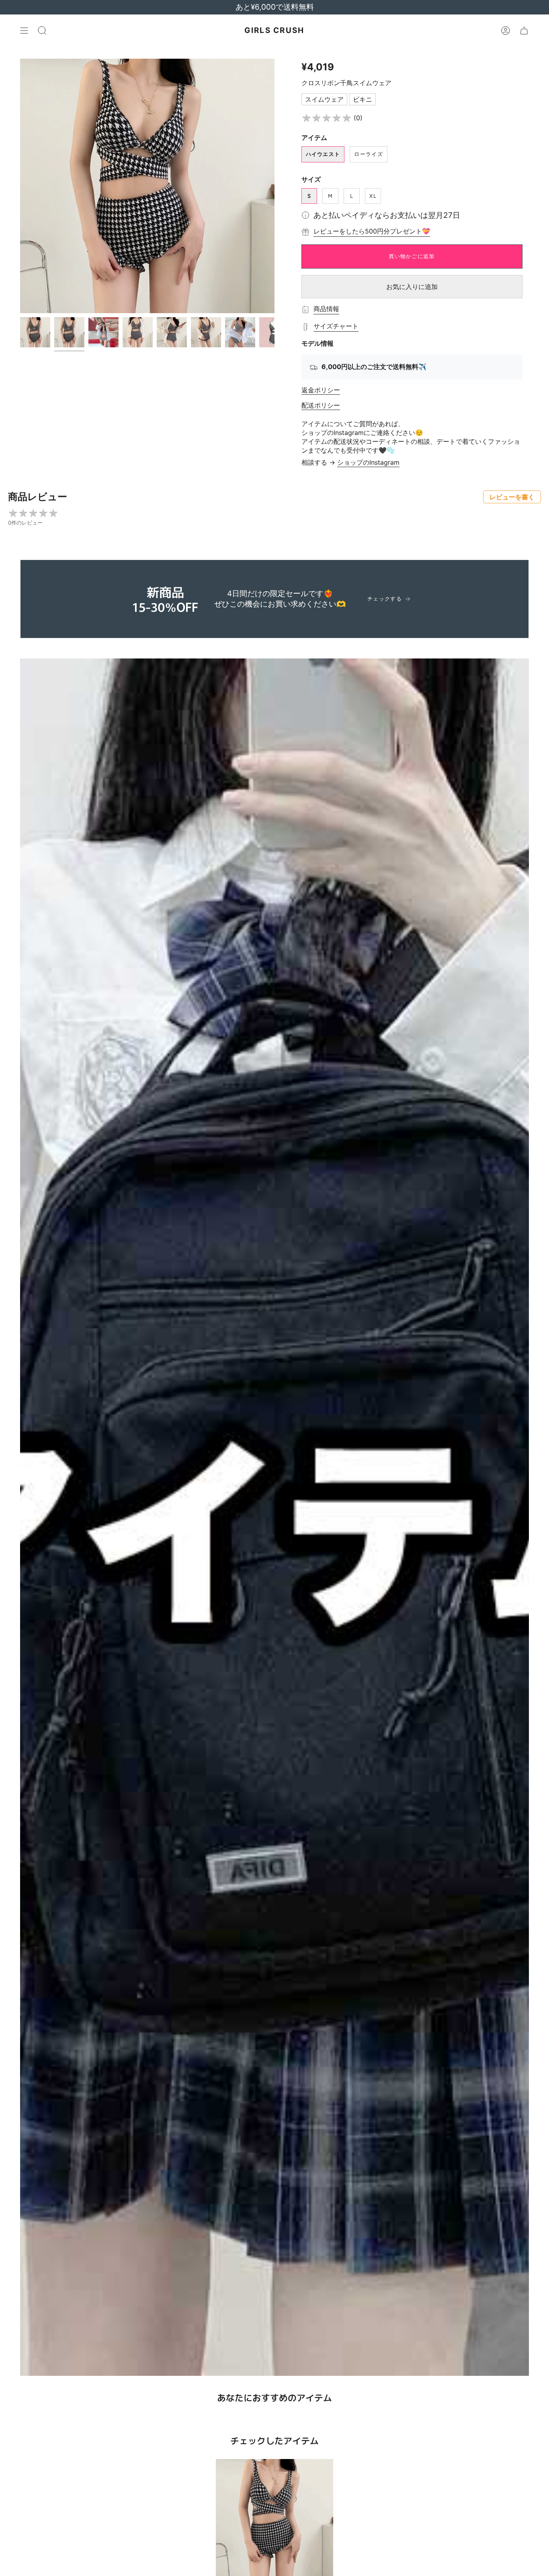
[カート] (524, 31)
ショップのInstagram (368, 462)
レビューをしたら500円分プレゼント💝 (372, 231)
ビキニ (363, 99)
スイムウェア (324, 99)
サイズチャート (336, 326)
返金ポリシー (321, 390)
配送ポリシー (321, 405)
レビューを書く (512, 497)
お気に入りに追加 (412, 287)
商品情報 (326, 309)
